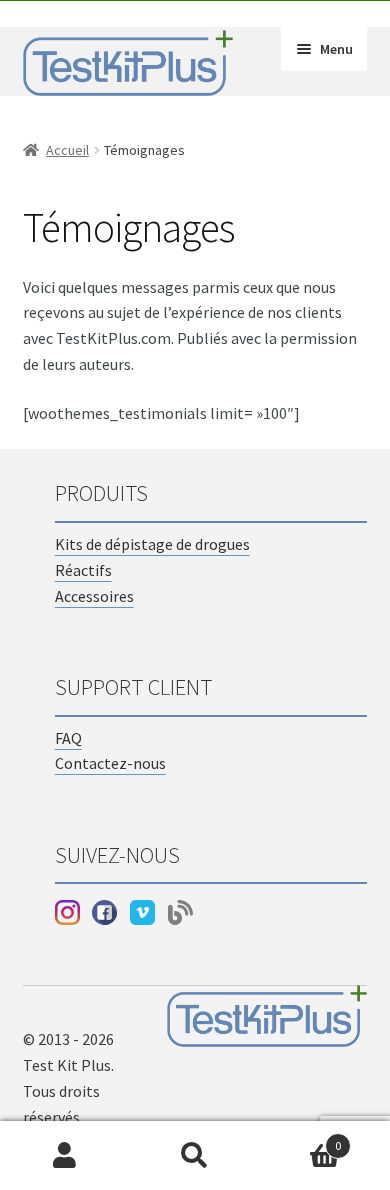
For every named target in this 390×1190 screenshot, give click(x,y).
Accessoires (94, 596)
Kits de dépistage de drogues (152, 544)
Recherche (195, 1156)
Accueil (67, 150)
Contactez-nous (110, 763)
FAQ (68, 738)
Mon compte (65, 1156)
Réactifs (83, 570)
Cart (300, 1138)
